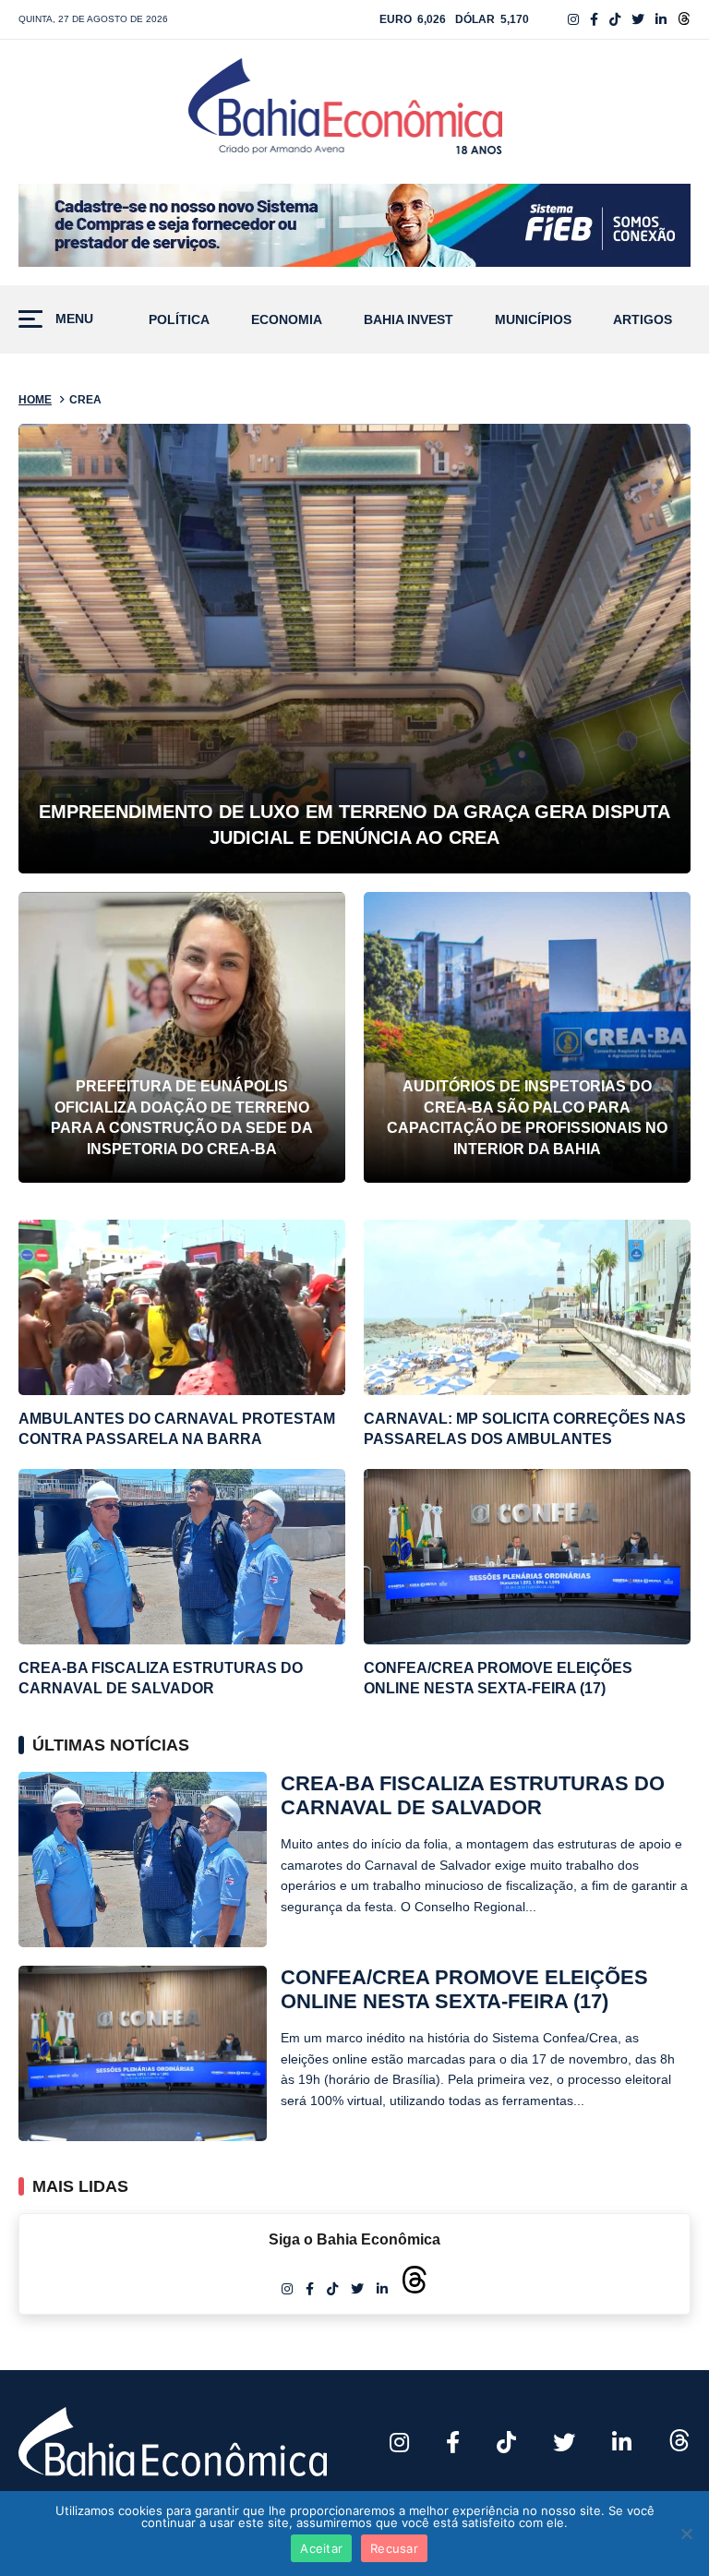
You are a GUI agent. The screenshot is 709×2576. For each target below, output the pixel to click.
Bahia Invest (409, 320)
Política (179, 320)
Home (35, 400)
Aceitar (321, 2548)
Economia (287, 320)
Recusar (394, 2548)
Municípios (533, 320)
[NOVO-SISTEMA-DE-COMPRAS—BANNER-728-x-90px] (354, 225)
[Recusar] (686, 2534)
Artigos (643, 320)
